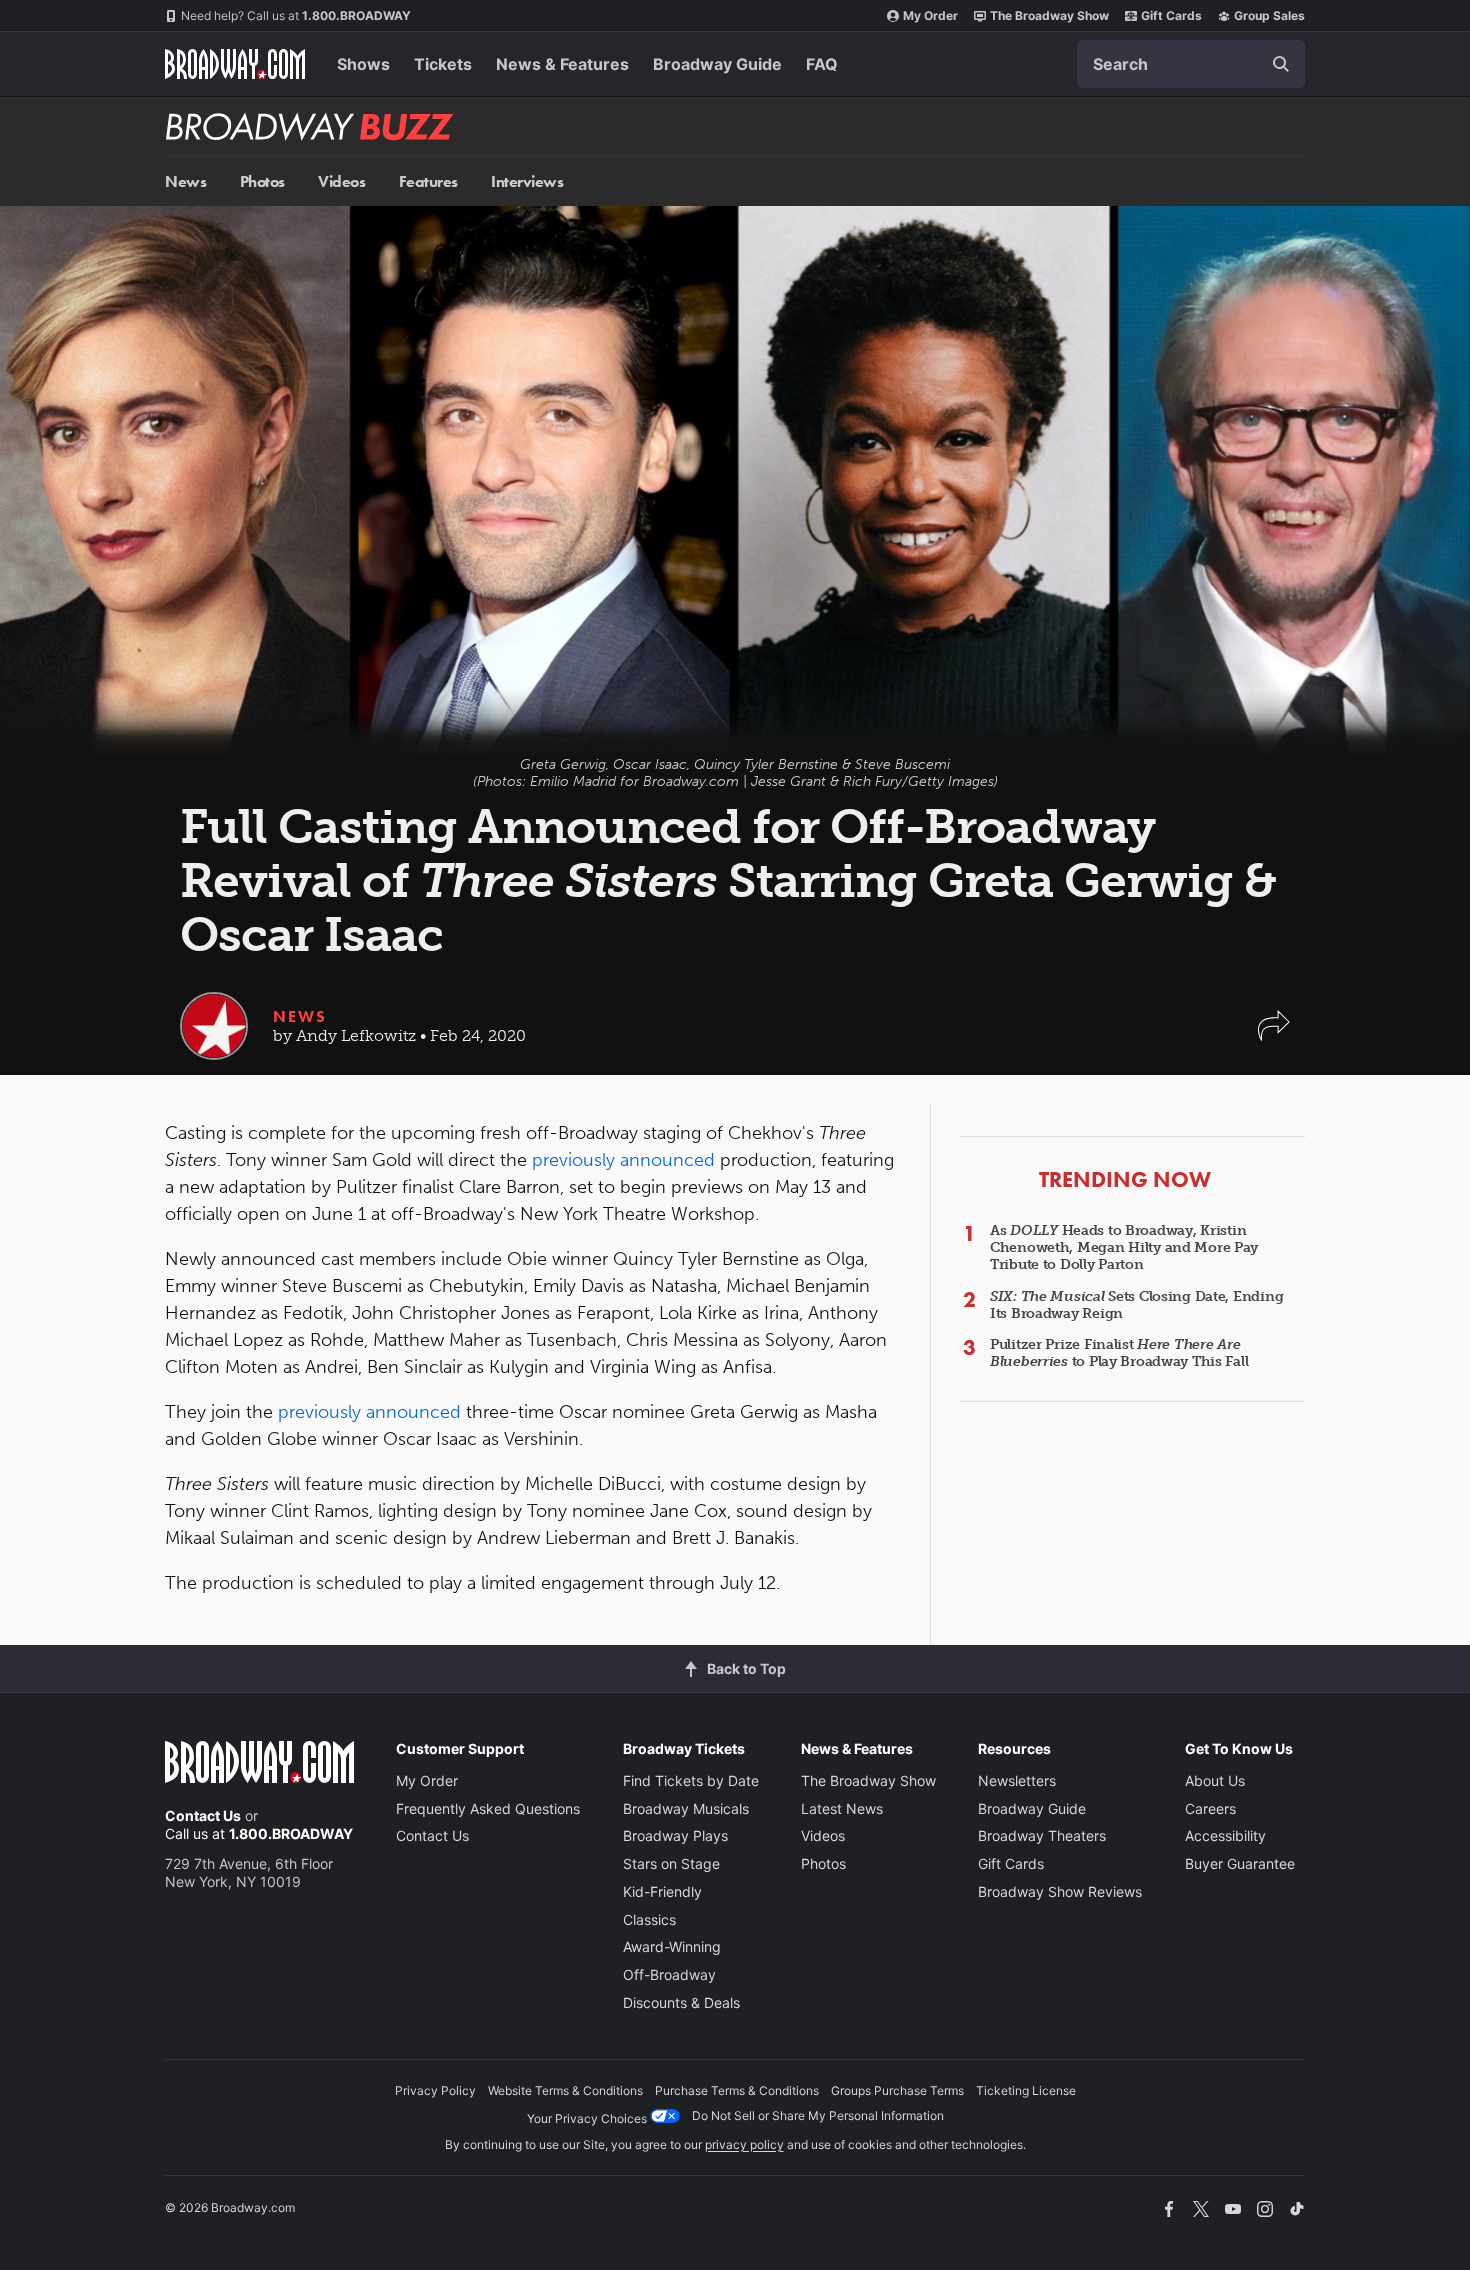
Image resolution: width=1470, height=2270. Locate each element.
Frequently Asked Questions (488, 1808)
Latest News (842, 1808)
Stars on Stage (671, 1863)
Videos (341, 181)
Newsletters (1017, 1780)
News (185, 181)
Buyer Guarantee (1240, 1863)
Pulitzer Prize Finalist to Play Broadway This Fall (1119, 1353)
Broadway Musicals (686, 1808)
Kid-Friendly (662, 1891)
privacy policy (744, 2144)
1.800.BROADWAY (296, 15)
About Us (1215, 1780)
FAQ (822, 64)
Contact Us (203, 1815)
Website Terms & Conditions (565, 2090)
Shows (363, 64)
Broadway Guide (717, 64)
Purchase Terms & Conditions (737, 2090)
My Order (930, 15)
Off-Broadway (669, 1974)
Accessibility (1225, 1835)
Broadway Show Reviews (1060, 1891)
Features (428, 181)
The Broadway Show (1049, 15)
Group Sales (1269, 15)
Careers (1210, 1808)
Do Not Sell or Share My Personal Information (818, 2115)
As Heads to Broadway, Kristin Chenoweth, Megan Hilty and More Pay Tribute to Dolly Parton (1124, 1247)
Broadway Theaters (1042, 1835)
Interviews (527, 181)
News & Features (562, 64)
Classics (649, 1919)
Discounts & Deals (681, 2002)
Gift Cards (1171, 15)
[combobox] (1191, 64)
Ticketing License (1026, 2090)
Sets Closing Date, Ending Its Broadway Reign (1136, 1305)
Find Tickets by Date (691, 1780)
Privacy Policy (435, 2090)
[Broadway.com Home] (235, 64)
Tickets (443, 64)
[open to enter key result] (1281, 64)
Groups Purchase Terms (897, 2090)
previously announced (623, 1160)
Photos (262, 181)
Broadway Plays (675, 1835)
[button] (1274, 1035)
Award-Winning (672, 1946)
